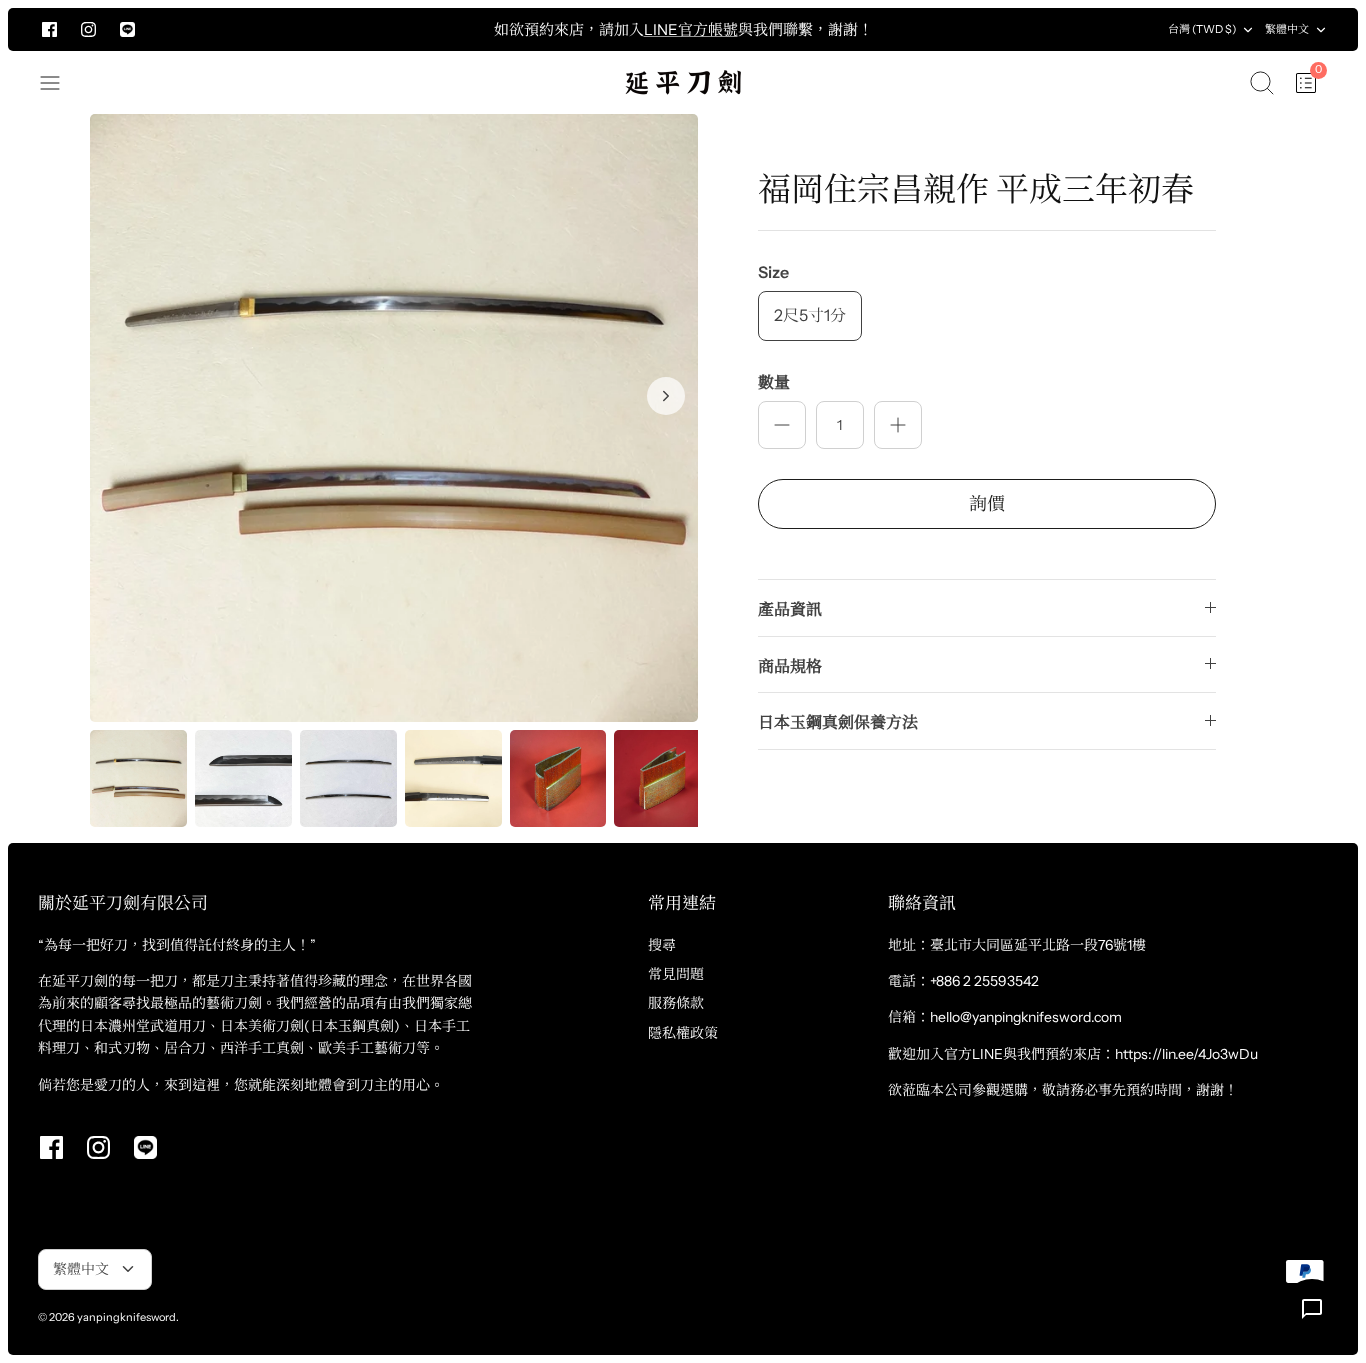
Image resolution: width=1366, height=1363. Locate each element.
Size (773, 272)
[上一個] (301, 30)
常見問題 (676, 974)
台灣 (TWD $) (1202, 29)
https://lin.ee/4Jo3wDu (1186, 1054)
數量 (774, 382)
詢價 (987, 504)
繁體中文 (1287, 29)
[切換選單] (60, 83)
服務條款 (676, 1003)
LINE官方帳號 (691, 29)
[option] (394, 418)
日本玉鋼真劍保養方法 (838, 722)
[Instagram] (88, 29)
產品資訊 (790, 609)
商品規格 (790, 666)
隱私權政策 (683, 1033)
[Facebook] (49, 29)
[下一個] (1066, 30)
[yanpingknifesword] (683, 82)
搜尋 (662, 945)
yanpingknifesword (126, 1317)
